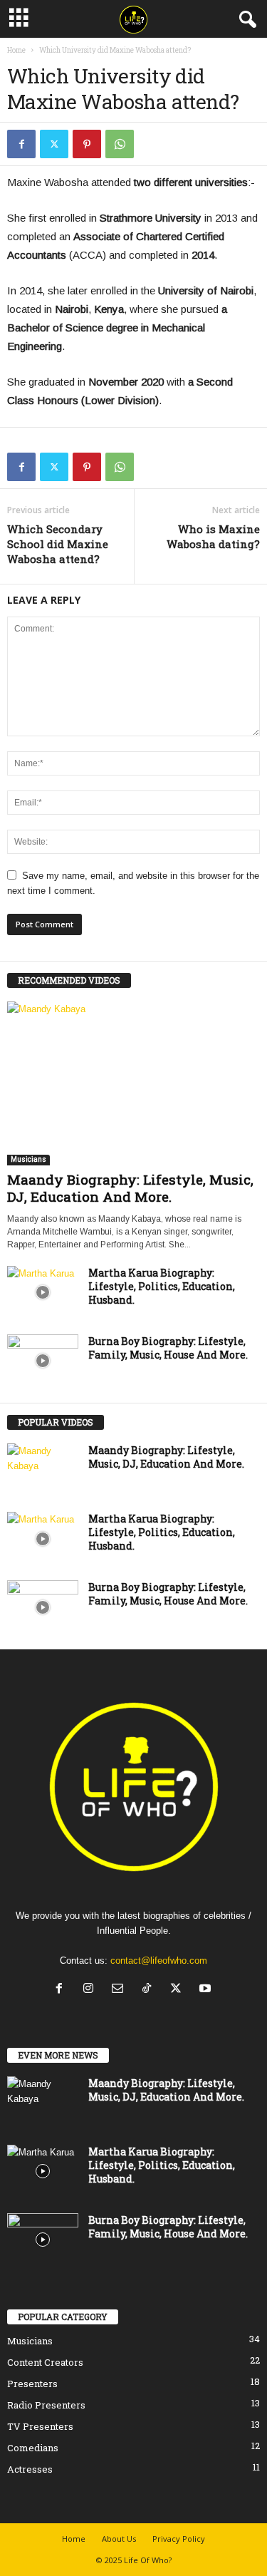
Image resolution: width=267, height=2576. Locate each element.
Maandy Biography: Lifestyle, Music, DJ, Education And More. (130, 1188)
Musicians (28, 1159)
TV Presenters (40, 2426)
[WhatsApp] (120, 144)
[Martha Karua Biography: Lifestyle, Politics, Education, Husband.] (43, 1293)
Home (16, 50)
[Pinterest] (87, 144)
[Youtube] (207, 1990)
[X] (54, 144)
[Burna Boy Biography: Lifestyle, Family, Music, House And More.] (43, 1361)
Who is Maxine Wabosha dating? (213, 536)
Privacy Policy (179, 2539)
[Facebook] (21, 144)
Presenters (32, 2384)
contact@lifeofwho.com (159, 1961)
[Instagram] (91, 1990)
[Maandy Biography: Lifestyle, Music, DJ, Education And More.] (133, 1083)
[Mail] (121, 1990)
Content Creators (45, 2362)
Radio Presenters (46, 2405)
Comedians (33, 2448)
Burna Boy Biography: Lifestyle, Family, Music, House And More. (168, 1348)
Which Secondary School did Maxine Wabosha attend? (58, 544)
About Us (119, 2539)
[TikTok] (150, 1990)
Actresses (30, 2469)
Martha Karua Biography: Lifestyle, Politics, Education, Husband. (162, 1286)
